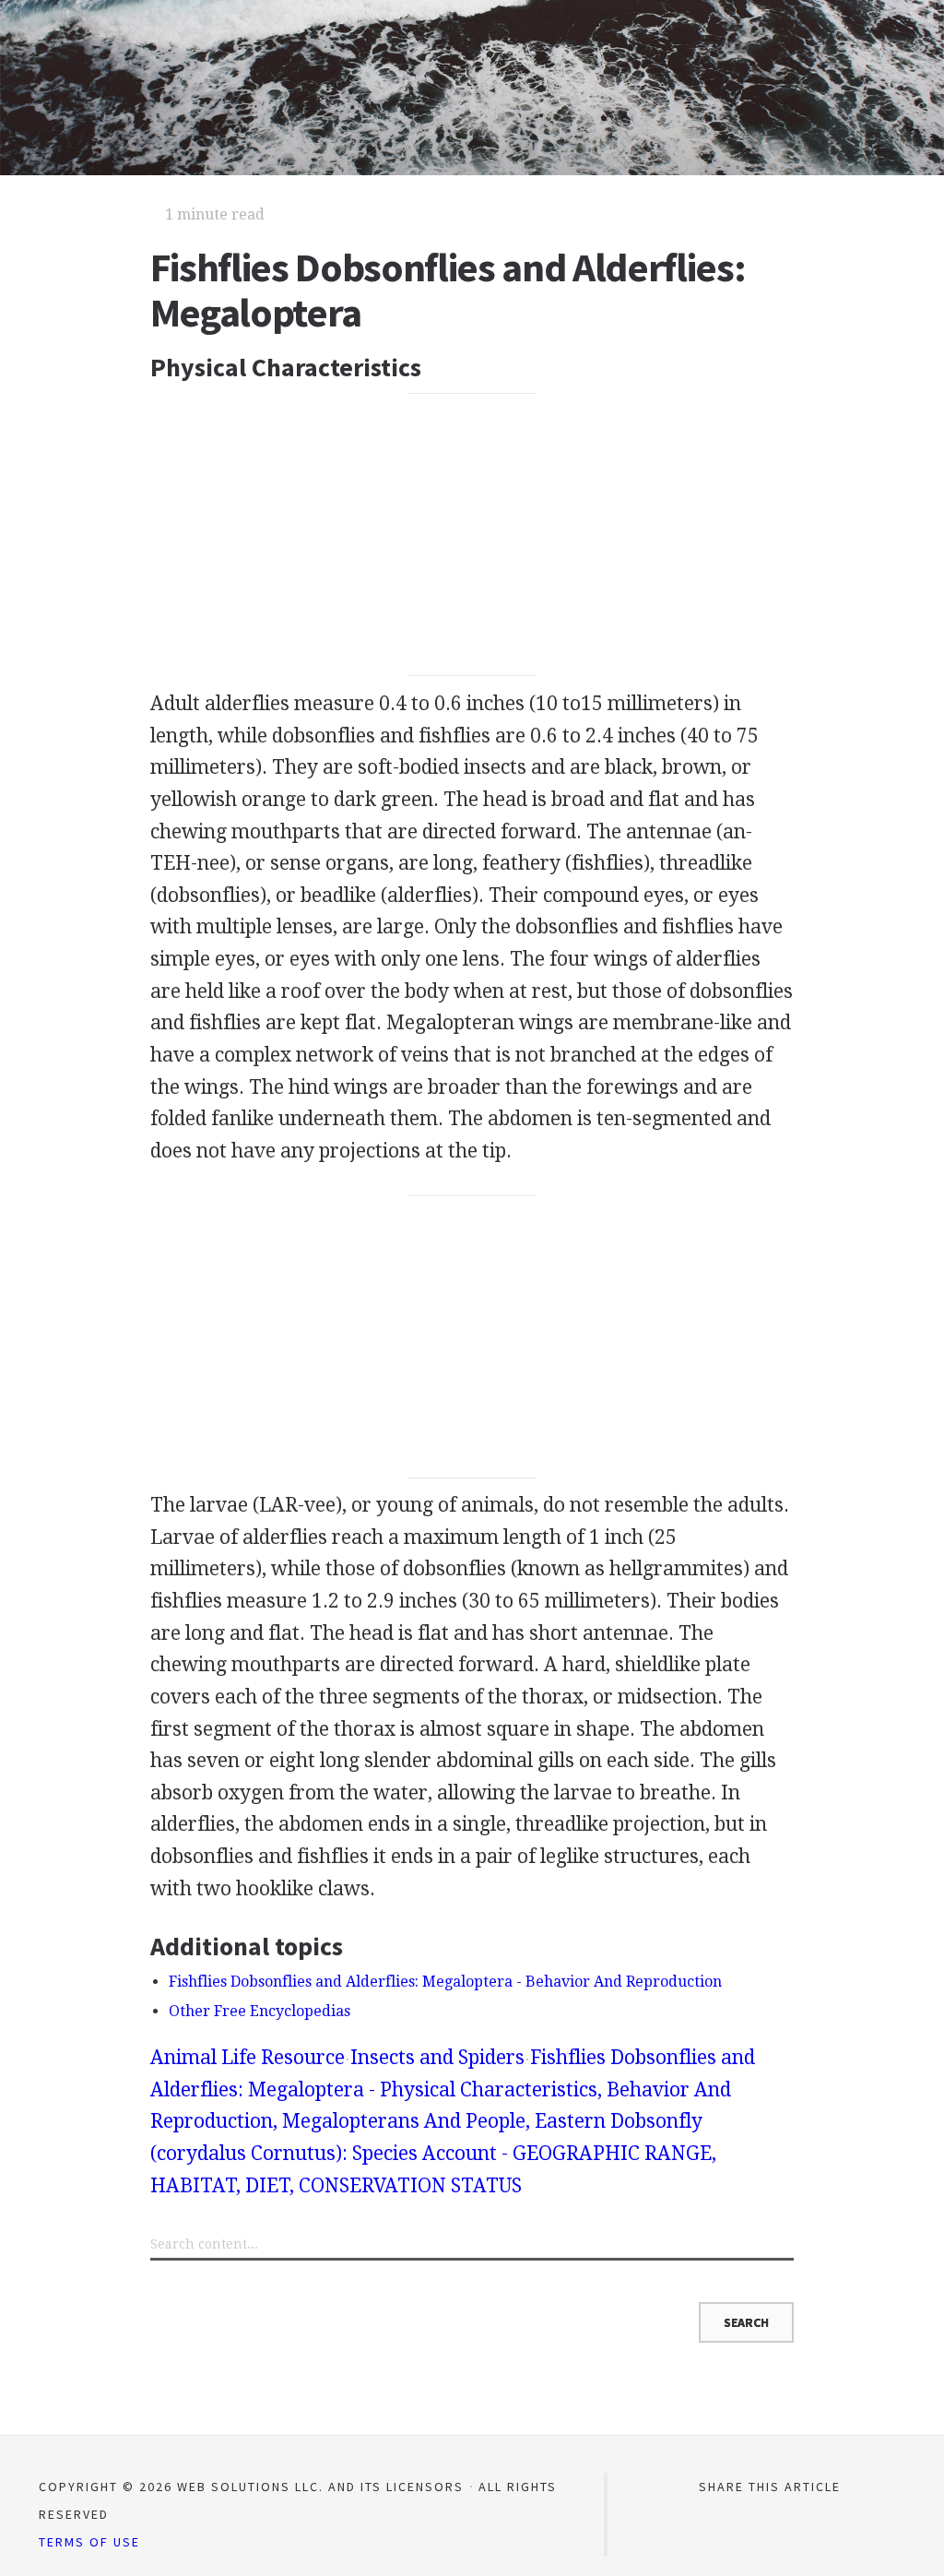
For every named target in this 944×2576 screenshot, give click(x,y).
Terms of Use (89, 2542)
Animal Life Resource (248, 2057)
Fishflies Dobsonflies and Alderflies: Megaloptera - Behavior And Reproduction (445, 1982)
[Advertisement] (472, 535)
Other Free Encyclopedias (260, 2011)
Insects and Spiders (437, 2057)
